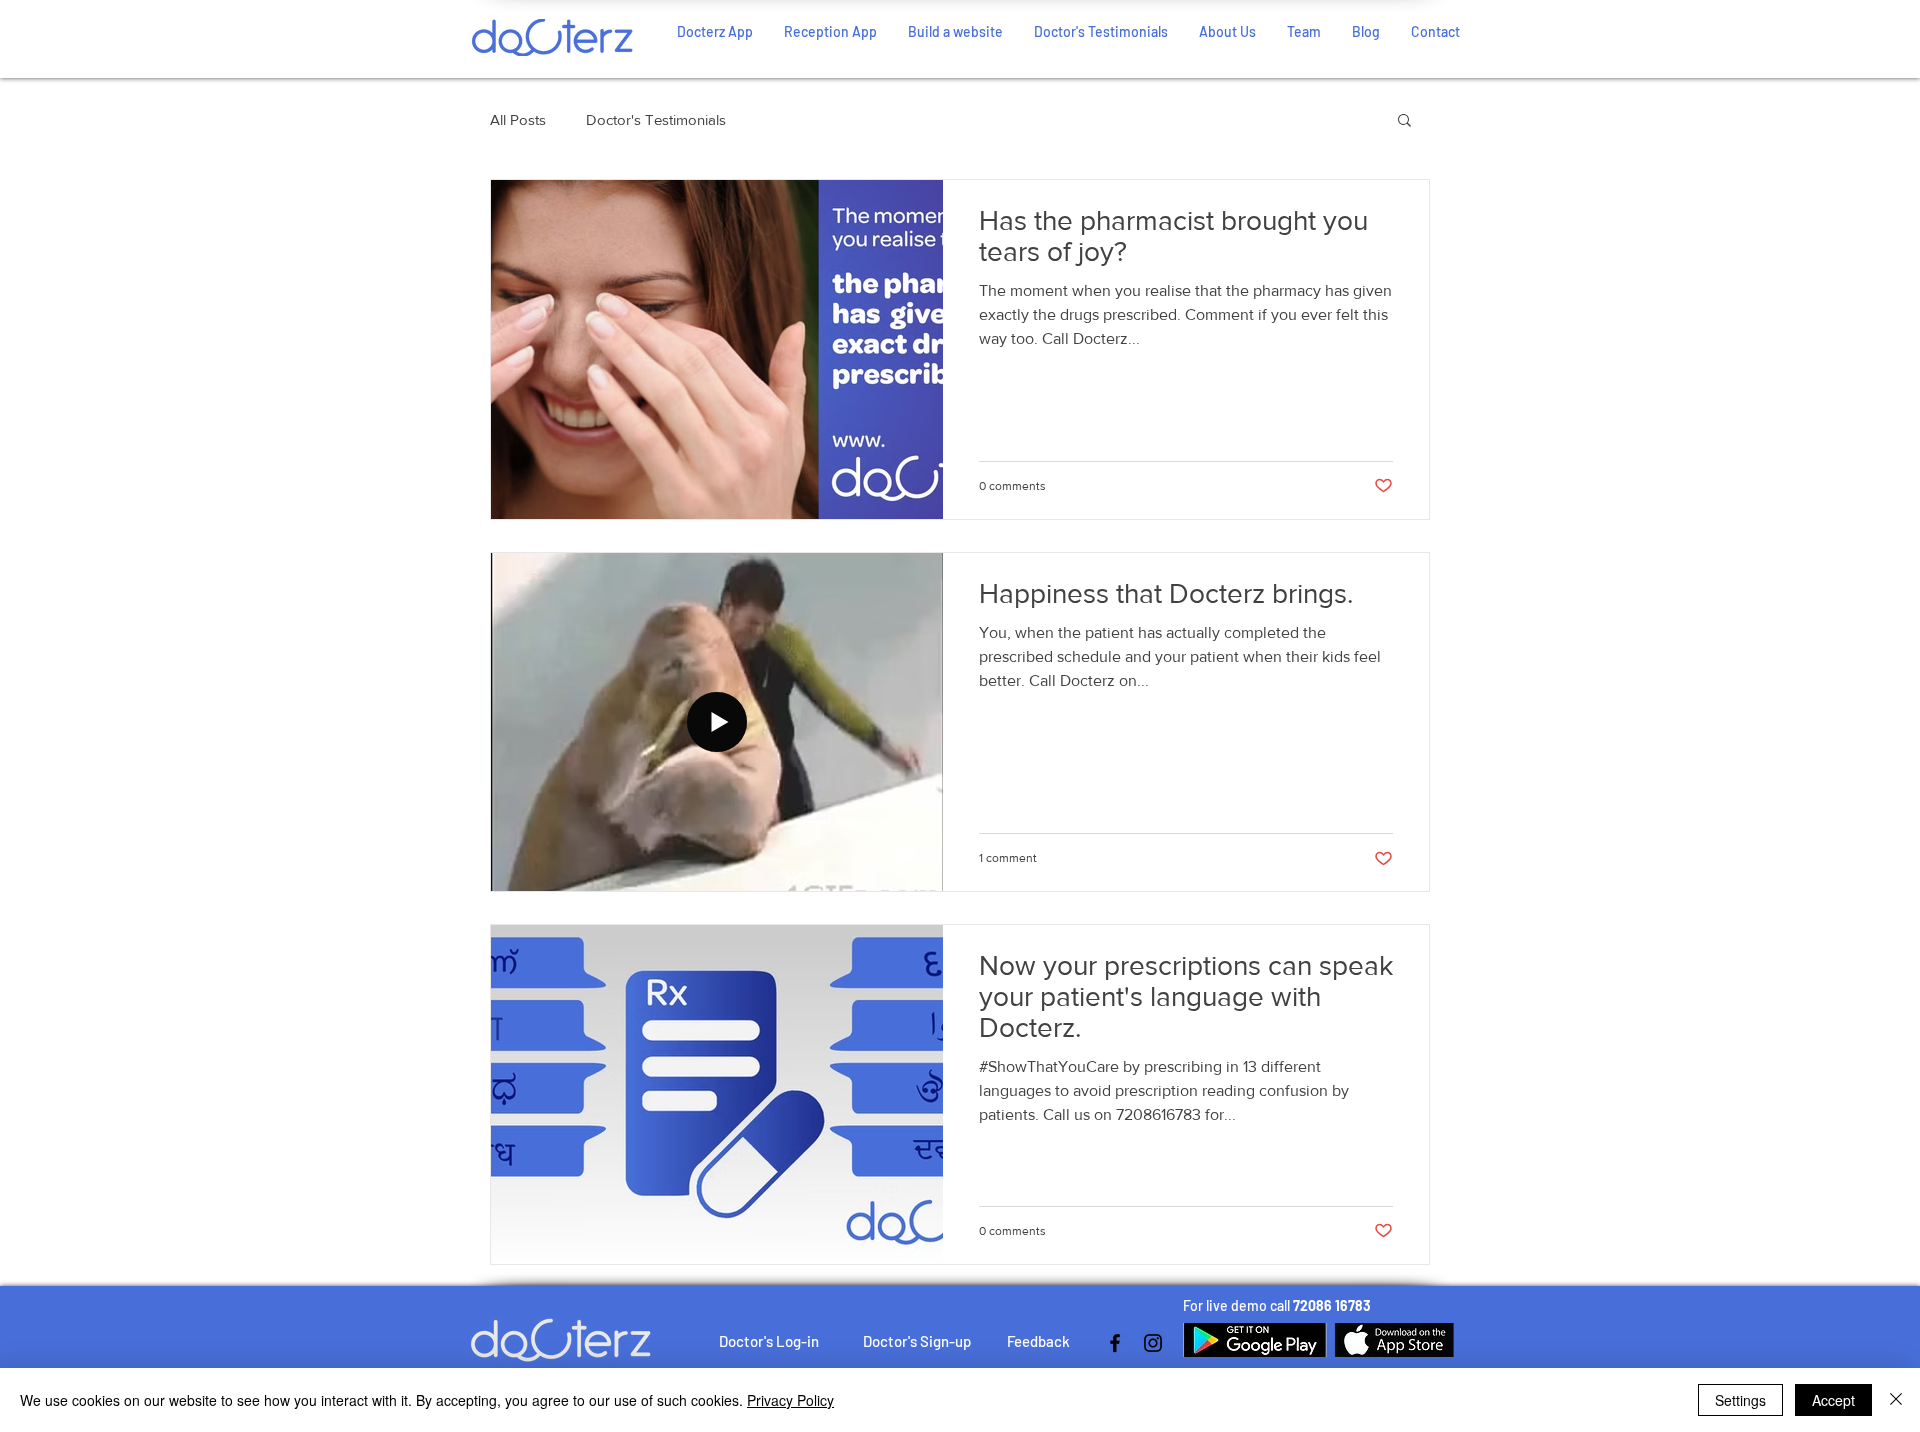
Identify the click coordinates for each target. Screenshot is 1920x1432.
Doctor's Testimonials (656, 119)
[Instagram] (1153, 1343)
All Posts (518, 119)
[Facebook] (1115, 1343)
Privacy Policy (790, 1400)
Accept (1833, 1400)
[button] (1404, 121)
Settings (1740, 1400)
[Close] (1896, 1400)
